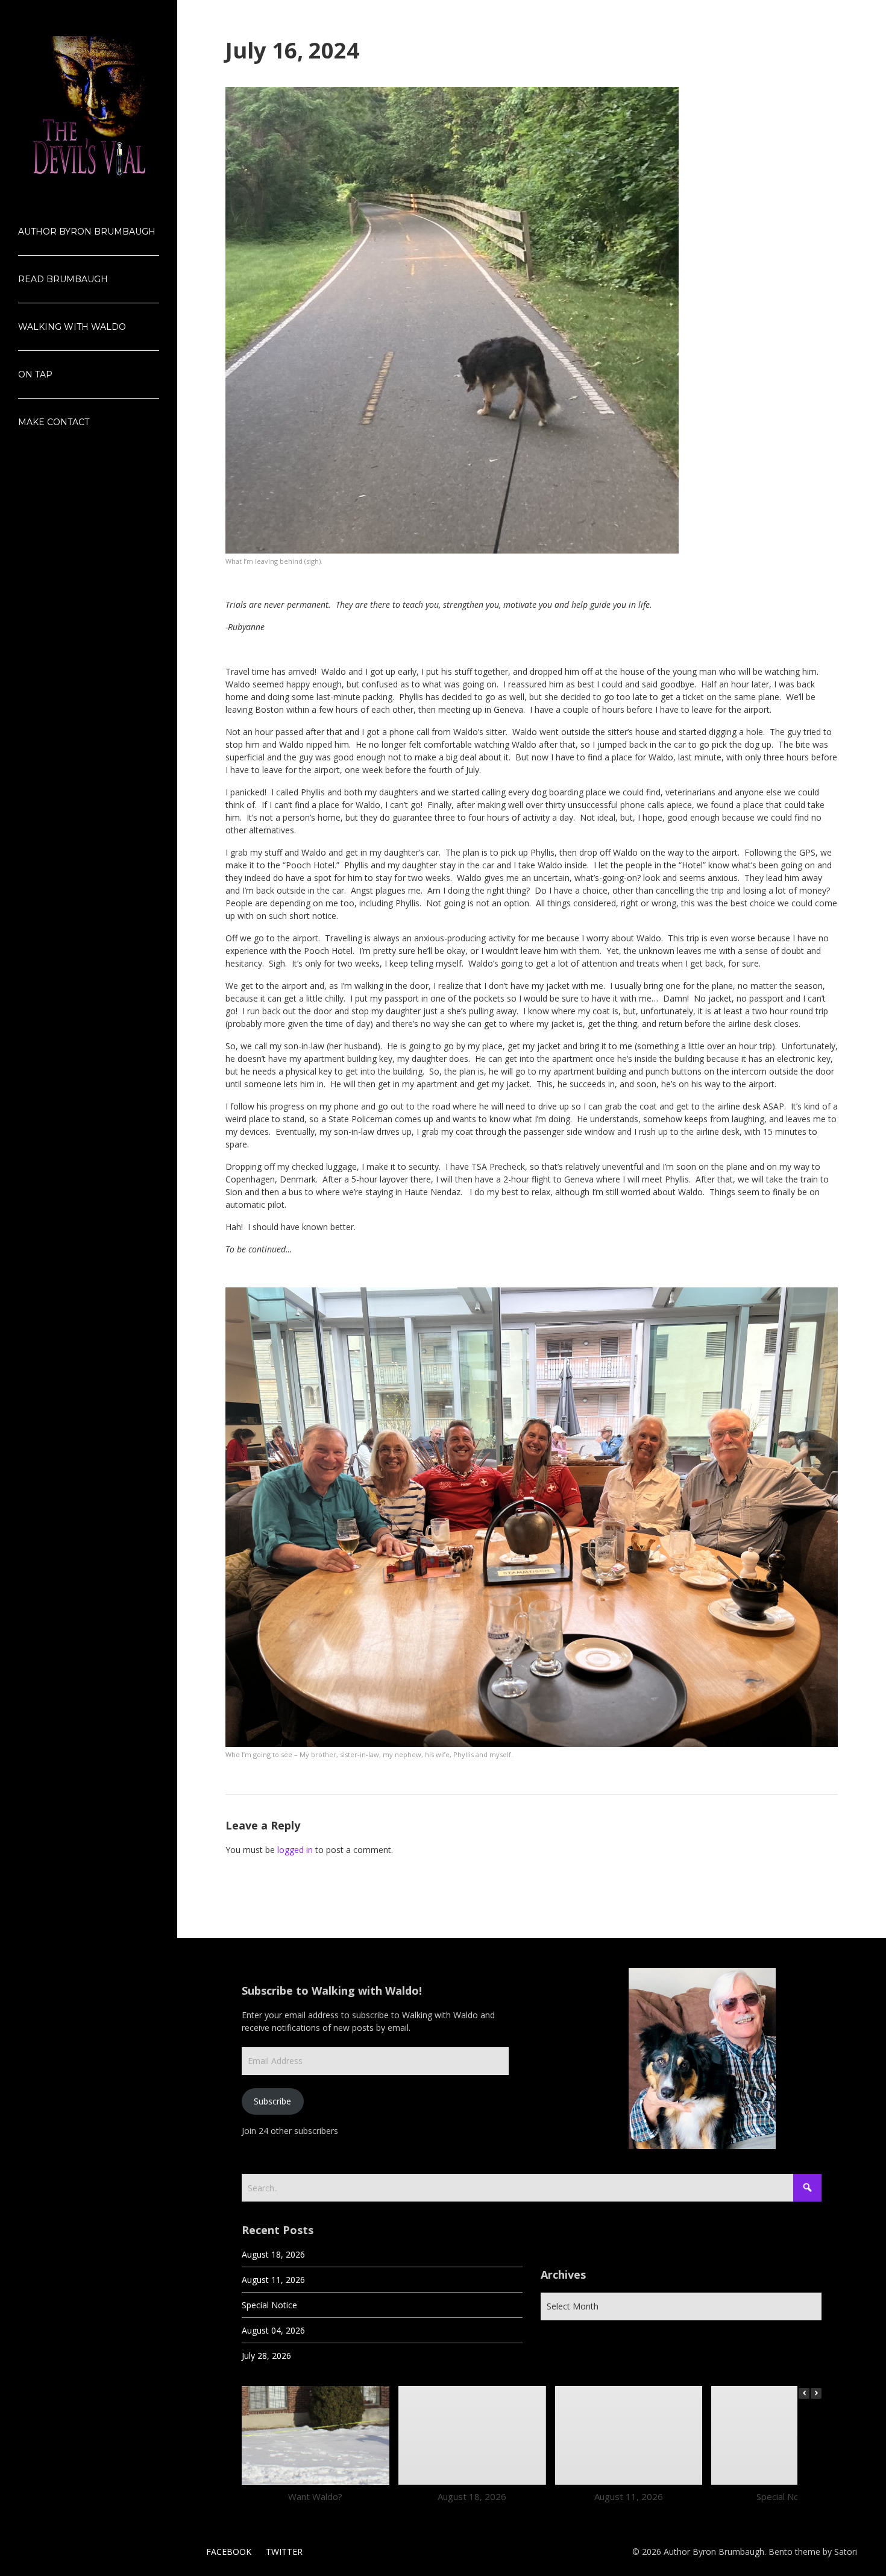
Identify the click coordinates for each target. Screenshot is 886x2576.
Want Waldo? (315, 2496)
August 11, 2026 (273, 2280)
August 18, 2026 (273, 2254)
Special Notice (269, 2305)
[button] (816, 2393)
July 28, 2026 (266, 2356)
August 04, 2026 (273, 2330)
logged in (295, 1850)
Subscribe (272, 2101)
